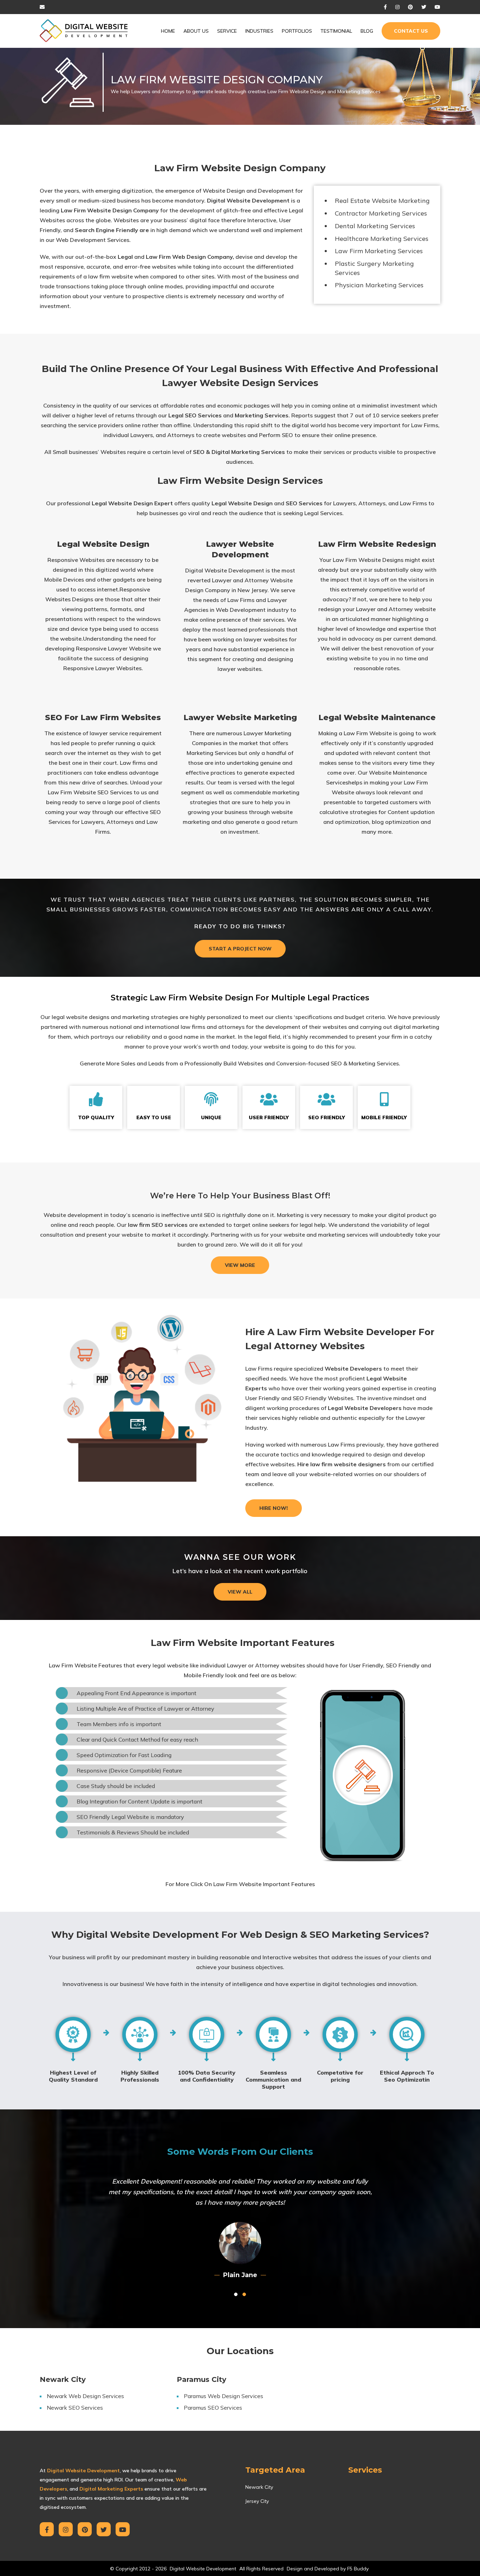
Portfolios (297, 31)
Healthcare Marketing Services (382, 239)
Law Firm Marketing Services (379, 251)
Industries (259, 31)
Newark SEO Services (75, 2397)
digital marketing (416, 1027)
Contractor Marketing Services (381, 213)
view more (240, 1265)
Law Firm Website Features (85, 1665)
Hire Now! (274, 1508)
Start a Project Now (240, 949)
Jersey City (257, 2491)
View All (240, 1592)
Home (168, 31)
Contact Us (411, 31)
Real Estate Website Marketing (382, 201)
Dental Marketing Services (375, 226)
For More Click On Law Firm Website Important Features (240, 1884)
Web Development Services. (93, 240)
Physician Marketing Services (379, 285)
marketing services (343, 1235)
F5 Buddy (358, 2558)
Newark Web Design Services (85, 2385)
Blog (367, 31)
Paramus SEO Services (213, 2397)
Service (227, 31)
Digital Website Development (248, 200)
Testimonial (336, 31)
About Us (196, 31)
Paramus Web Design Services (223, 2385)
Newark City (259, 2476)
